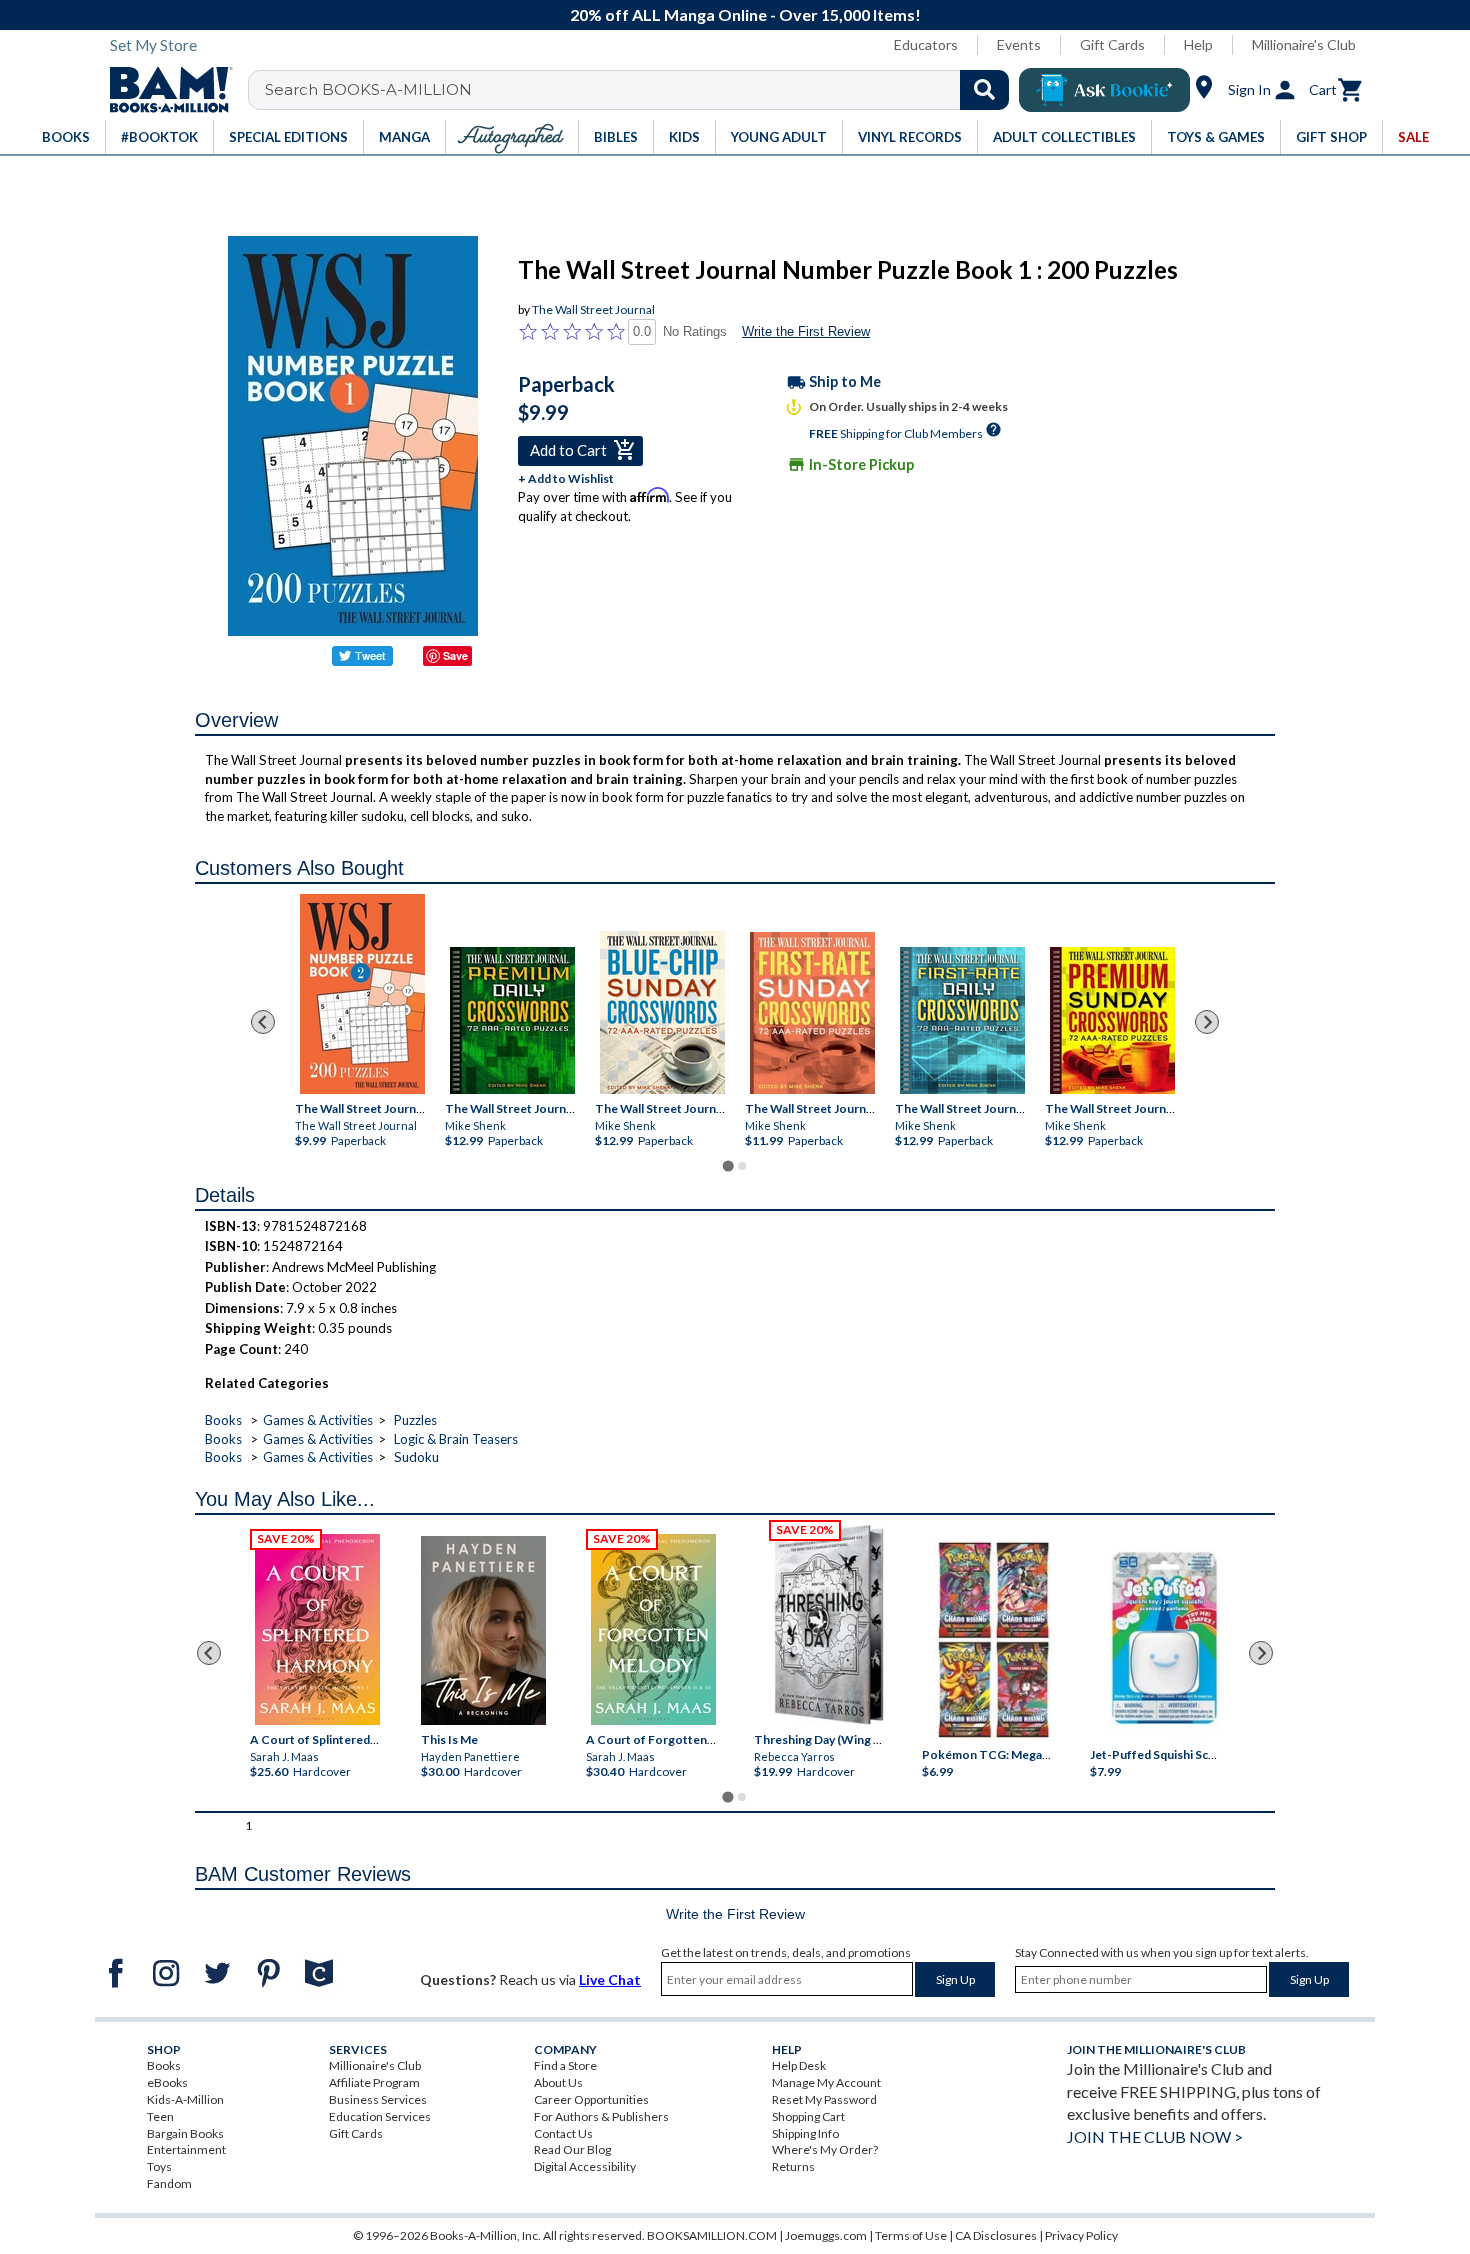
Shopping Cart (808, 2116)
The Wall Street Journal (593, 309)
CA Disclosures (996, 2235)
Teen (160, 2116)
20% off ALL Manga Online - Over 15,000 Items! (745, 14)
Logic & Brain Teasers (456, 1439)
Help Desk (799, 2065)
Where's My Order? (825, 2149)
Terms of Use (911, 2235)
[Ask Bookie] (1104, 90)
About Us (558, 2082)
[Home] (164, 90)
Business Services (378, 2099)
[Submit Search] (984, 90)
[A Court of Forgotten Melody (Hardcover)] (653, 1629)
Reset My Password (824, 2099)
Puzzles (415, 1420)
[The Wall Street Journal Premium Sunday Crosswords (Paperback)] (1112, 1020)
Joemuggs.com (826, 2235)
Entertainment (186, 2149)
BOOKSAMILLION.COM (712, 2235)
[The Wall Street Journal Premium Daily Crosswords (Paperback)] (512, 1020)
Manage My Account (826, 2082)
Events (1019, 44)
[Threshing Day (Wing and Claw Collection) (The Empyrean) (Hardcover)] (829, 1625)
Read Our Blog (572, 2149)
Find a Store (565, 2065)
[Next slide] (1207, 1022)
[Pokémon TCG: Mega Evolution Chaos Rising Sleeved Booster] (992, 1641)
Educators (926, 44)
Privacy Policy (1081, 2235)
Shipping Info (805, 2133)
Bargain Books (185, 2133)
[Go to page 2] (742, 1166)
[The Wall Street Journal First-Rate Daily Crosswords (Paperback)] (962, 1020)
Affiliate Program (374, 2082)
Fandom (169, 2183)
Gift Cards (1112, 44)
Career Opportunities (591, 2099)
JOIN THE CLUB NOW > (1155, 2136)
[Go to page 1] (727, 1165)
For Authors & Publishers (601, 2116)
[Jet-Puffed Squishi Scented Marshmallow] (1164, 1641)
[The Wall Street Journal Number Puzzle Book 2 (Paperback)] (362, 994)
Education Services (380, 2116)
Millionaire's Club (1304, 44)
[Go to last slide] (263, 1022)
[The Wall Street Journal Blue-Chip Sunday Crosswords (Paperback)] (662, 1012)
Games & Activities (318, 1420)
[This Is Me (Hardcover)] (482, 1630)
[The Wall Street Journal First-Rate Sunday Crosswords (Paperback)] (812, 1013)
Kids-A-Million (185, 2099)
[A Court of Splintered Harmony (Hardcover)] (317, 1629)
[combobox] (641, 90)
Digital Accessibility (585, 2166)
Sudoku (416, 1457)
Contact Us (563, 2133)
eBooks (167, 2082)
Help (1198, 44)
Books (223, 1420)
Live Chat (610, 1979)
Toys (159, 2166)
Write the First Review (806, 331)
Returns (793, 2166)
